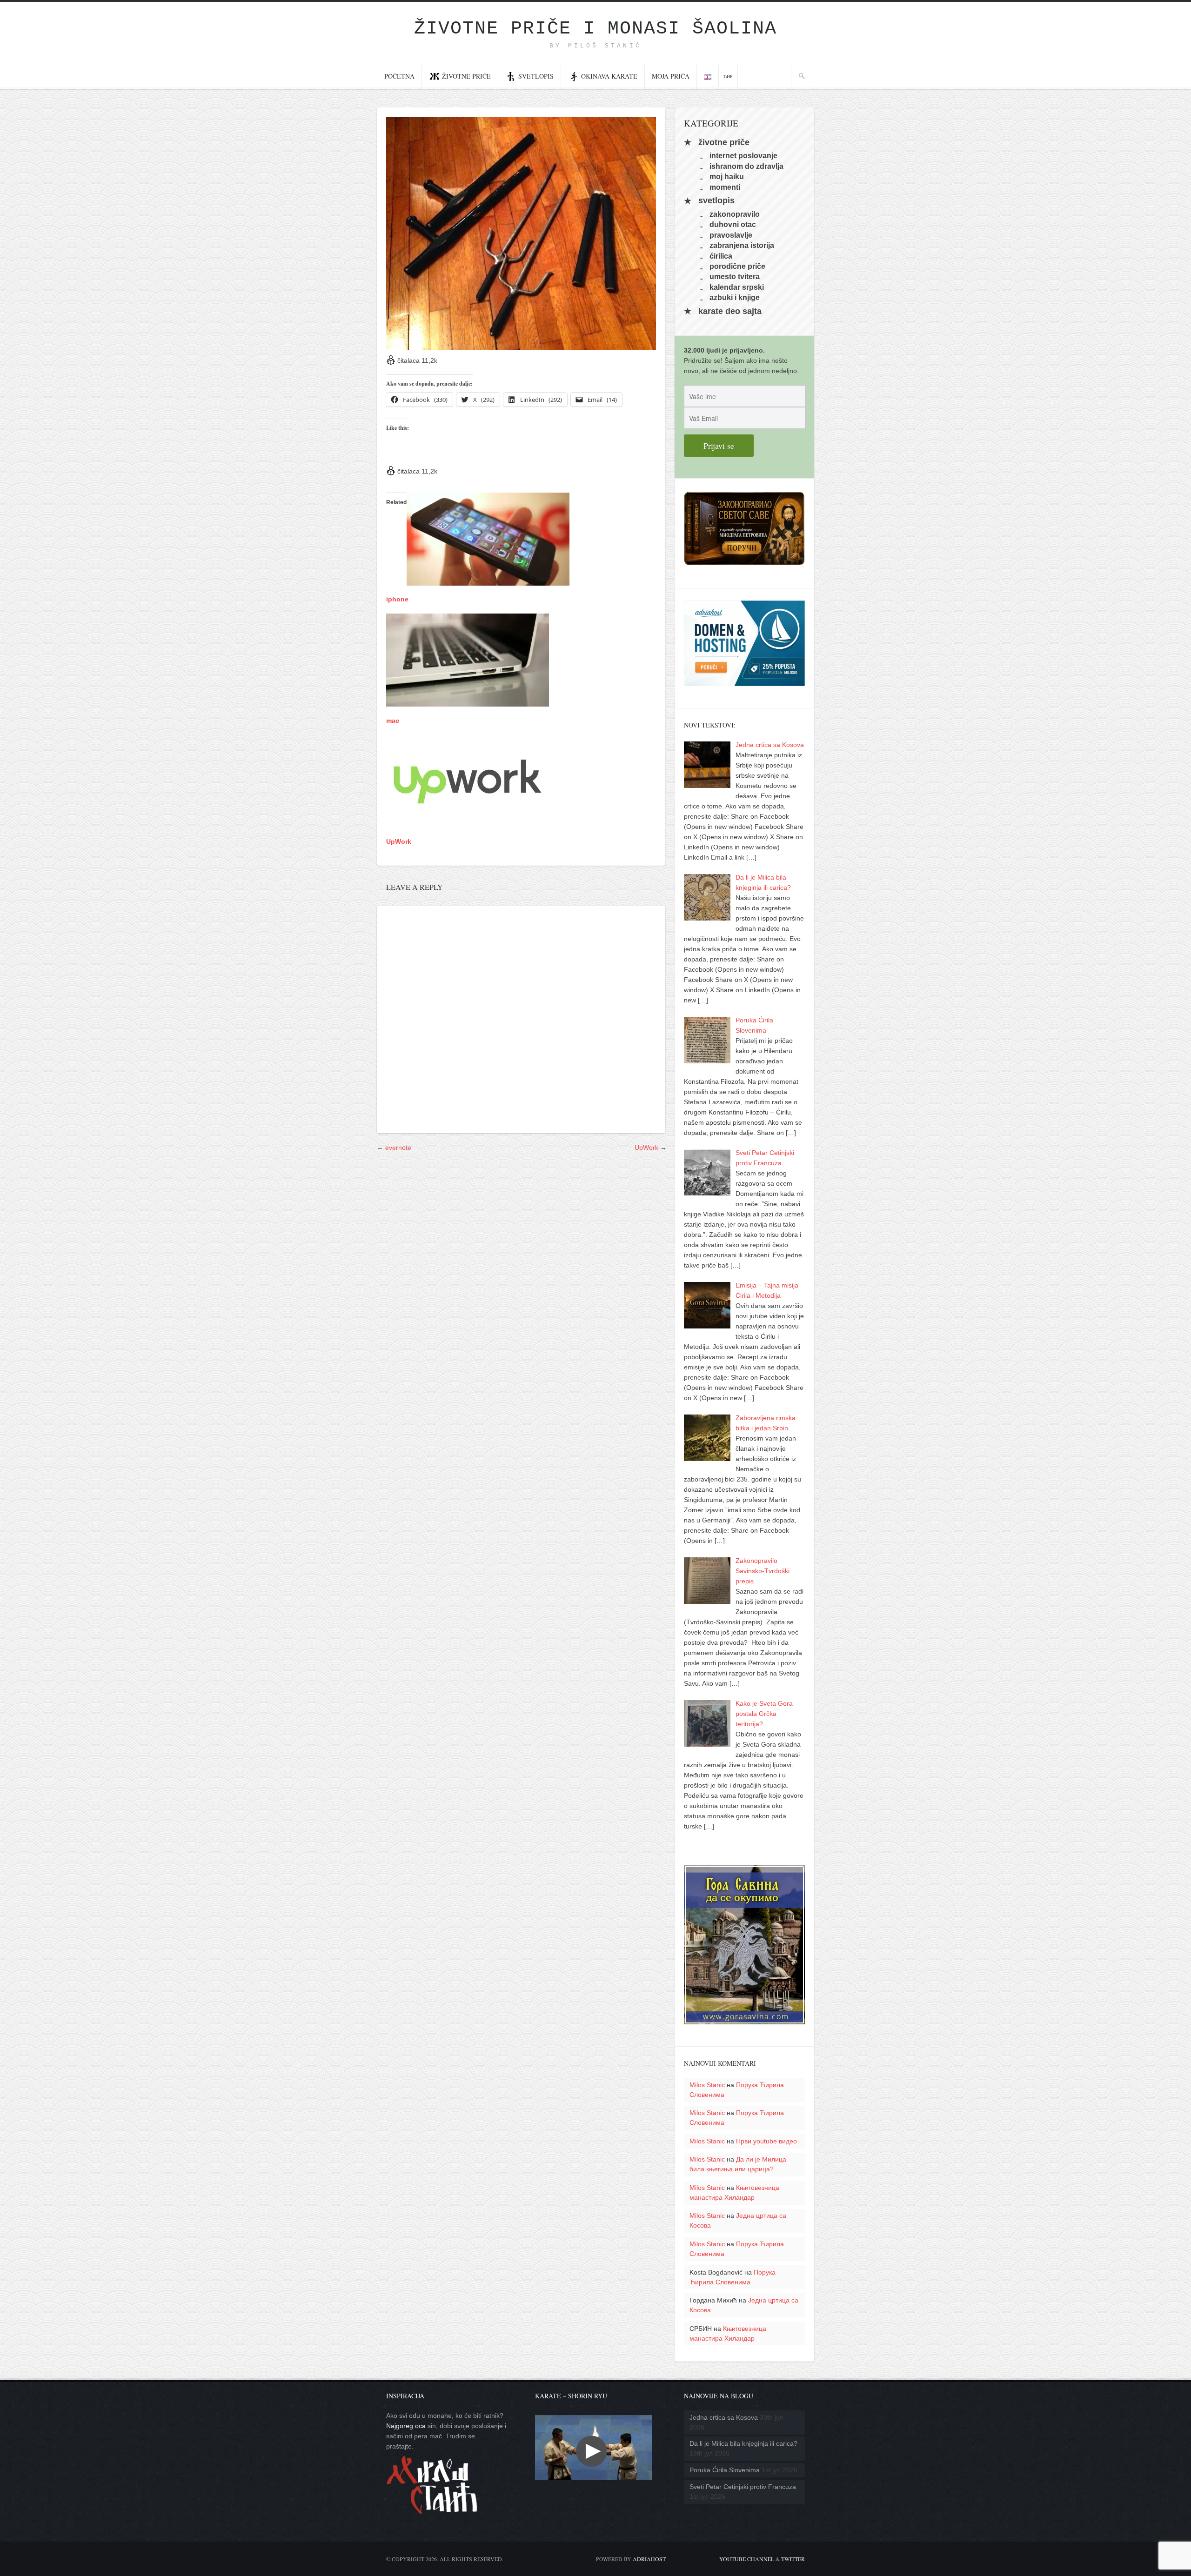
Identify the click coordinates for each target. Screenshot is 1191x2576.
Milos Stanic (707, 2085)
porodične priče (737, 266)
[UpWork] (468, 823)
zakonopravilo (735, 214)
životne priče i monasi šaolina (595, 29)
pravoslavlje (731, 235)
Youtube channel (747, 2559)
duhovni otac (733, 224)
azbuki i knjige (735, 297)
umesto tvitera (735, 277)
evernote (398, 1148)
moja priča (671, 76)
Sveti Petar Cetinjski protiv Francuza (743, 2487)
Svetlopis (536, 76)
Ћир (728, 76)
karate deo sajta (730, 311)
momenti (725, 187)
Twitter (793, 2559)
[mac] (468, 701)
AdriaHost (649, 2559)
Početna (399, 76)
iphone (397, 599)
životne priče (724, 142)
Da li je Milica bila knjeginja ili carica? (743, 2443)
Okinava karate (609, 76)
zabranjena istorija (742, 245)
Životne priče (466, 76)
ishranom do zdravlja (746, 166)
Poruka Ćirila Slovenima (725, 2470)
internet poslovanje (743, 156)
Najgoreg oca (406, 2426)
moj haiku (727, 177)
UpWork (399, 841)
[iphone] (488, 581)
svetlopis (716, 201)
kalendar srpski (737, 287)
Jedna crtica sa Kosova (724, 2417)
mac (393, 721)
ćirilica (721, 256)
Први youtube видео (766, 2141)
